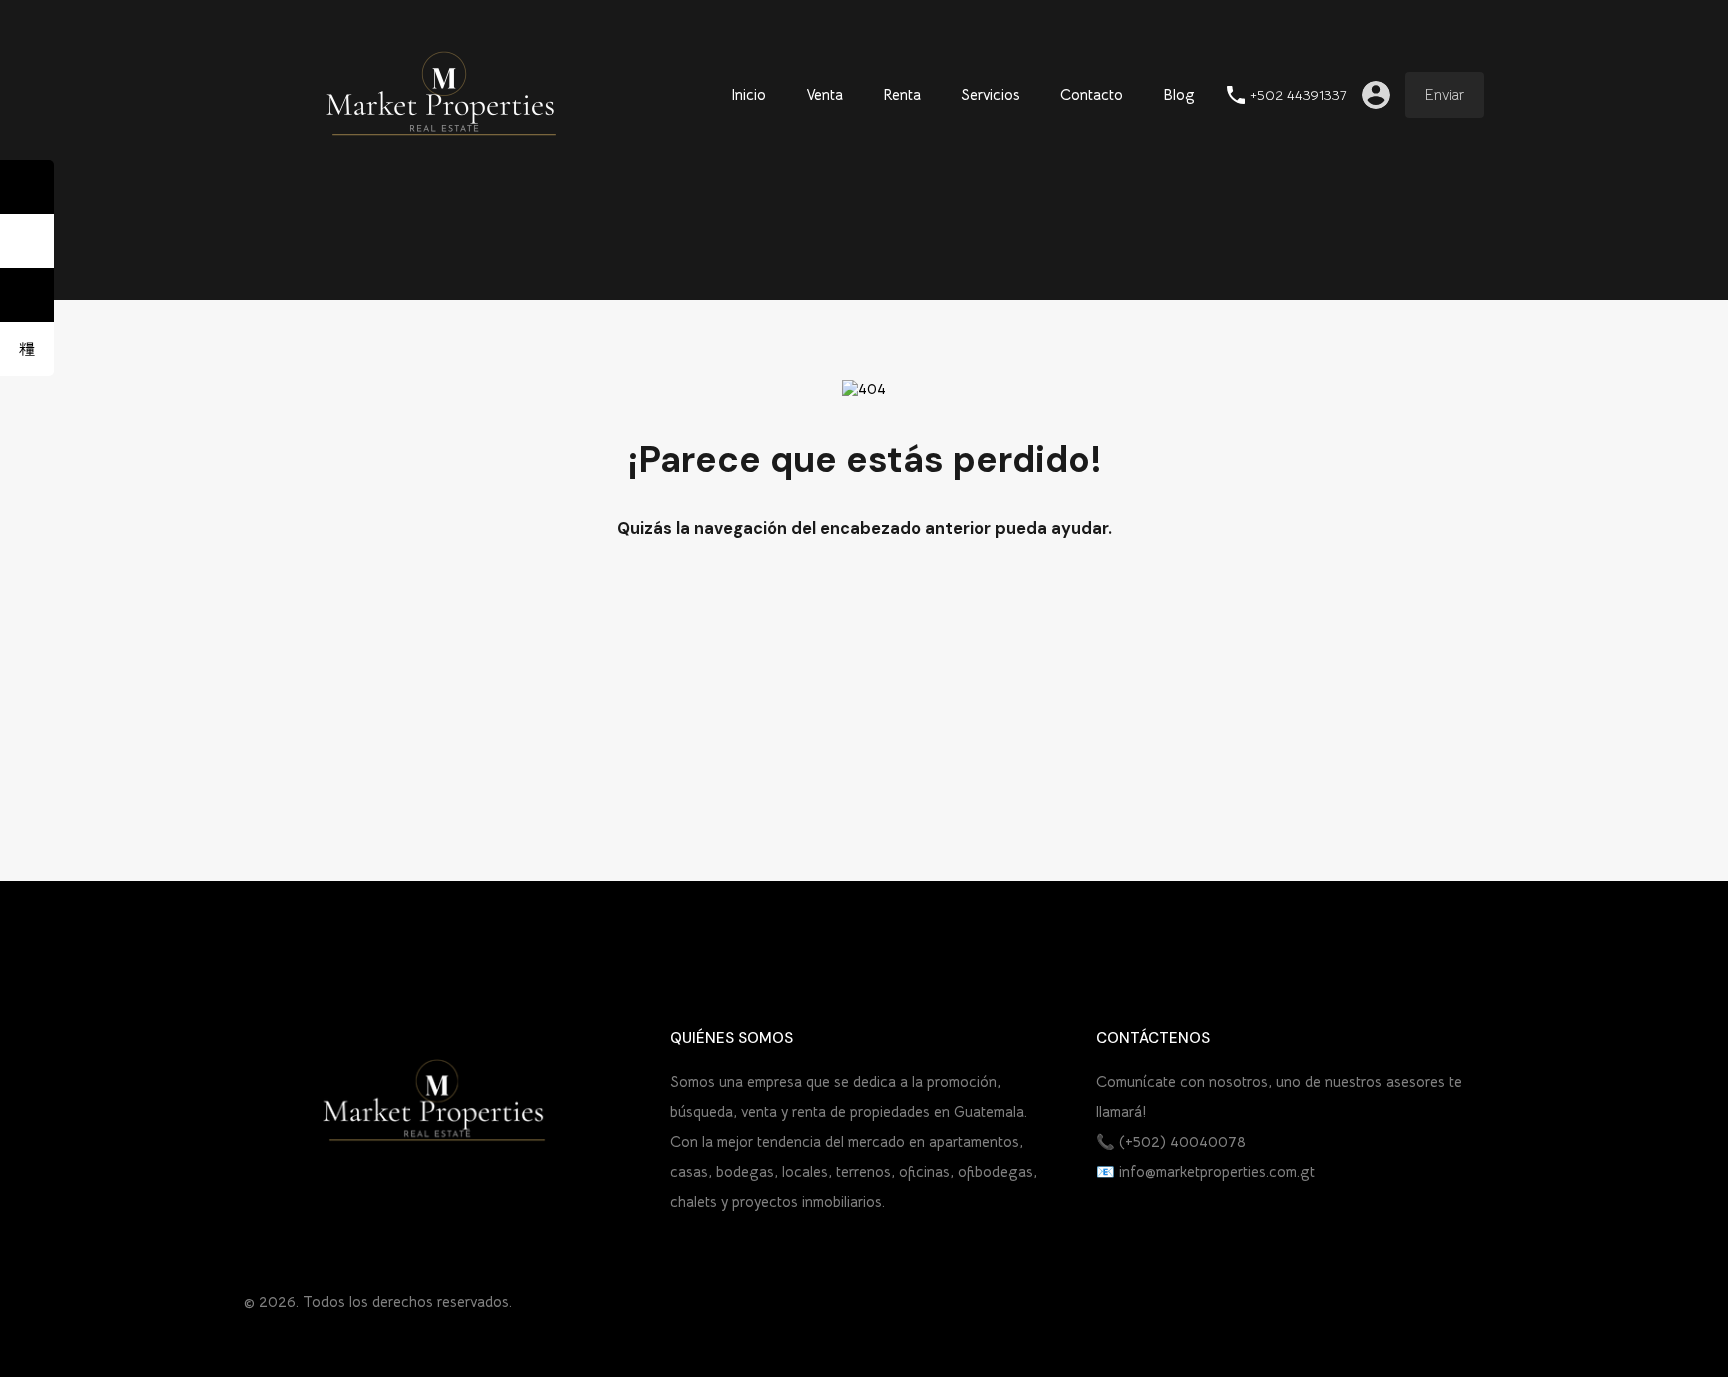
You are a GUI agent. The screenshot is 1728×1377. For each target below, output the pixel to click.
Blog (1179, 94)
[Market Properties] (444, 160)
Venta (824, 94)
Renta (902, 94)
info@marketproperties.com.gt (1217, 1171)
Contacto (1091, 94)
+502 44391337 (1298, 95)
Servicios (990, 94)
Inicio (748, 94)
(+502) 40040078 (1182, 1141)
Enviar (1444, 94)
